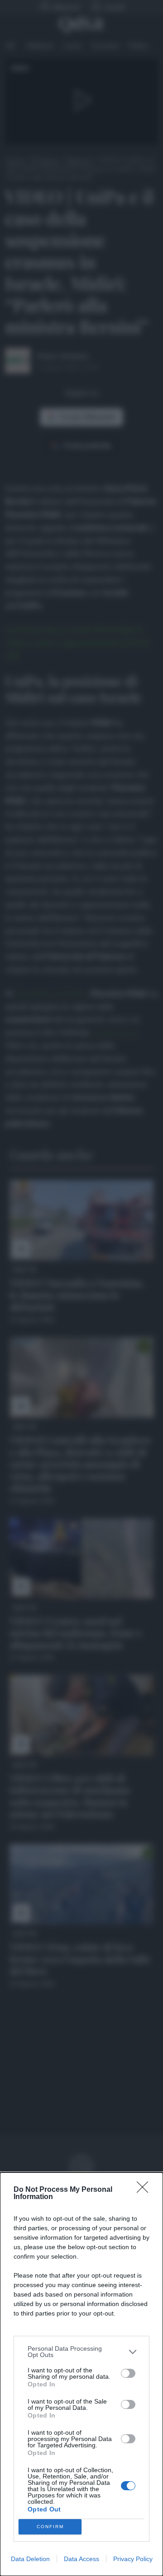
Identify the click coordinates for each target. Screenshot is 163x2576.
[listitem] (81, 2352)
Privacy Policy (133, 2559)
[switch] (128, 2373)
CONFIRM (50, 2527)
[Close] (145, 2190)
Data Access (81, 2559)
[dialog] (81, 2374)
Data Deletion (30, 2559)
